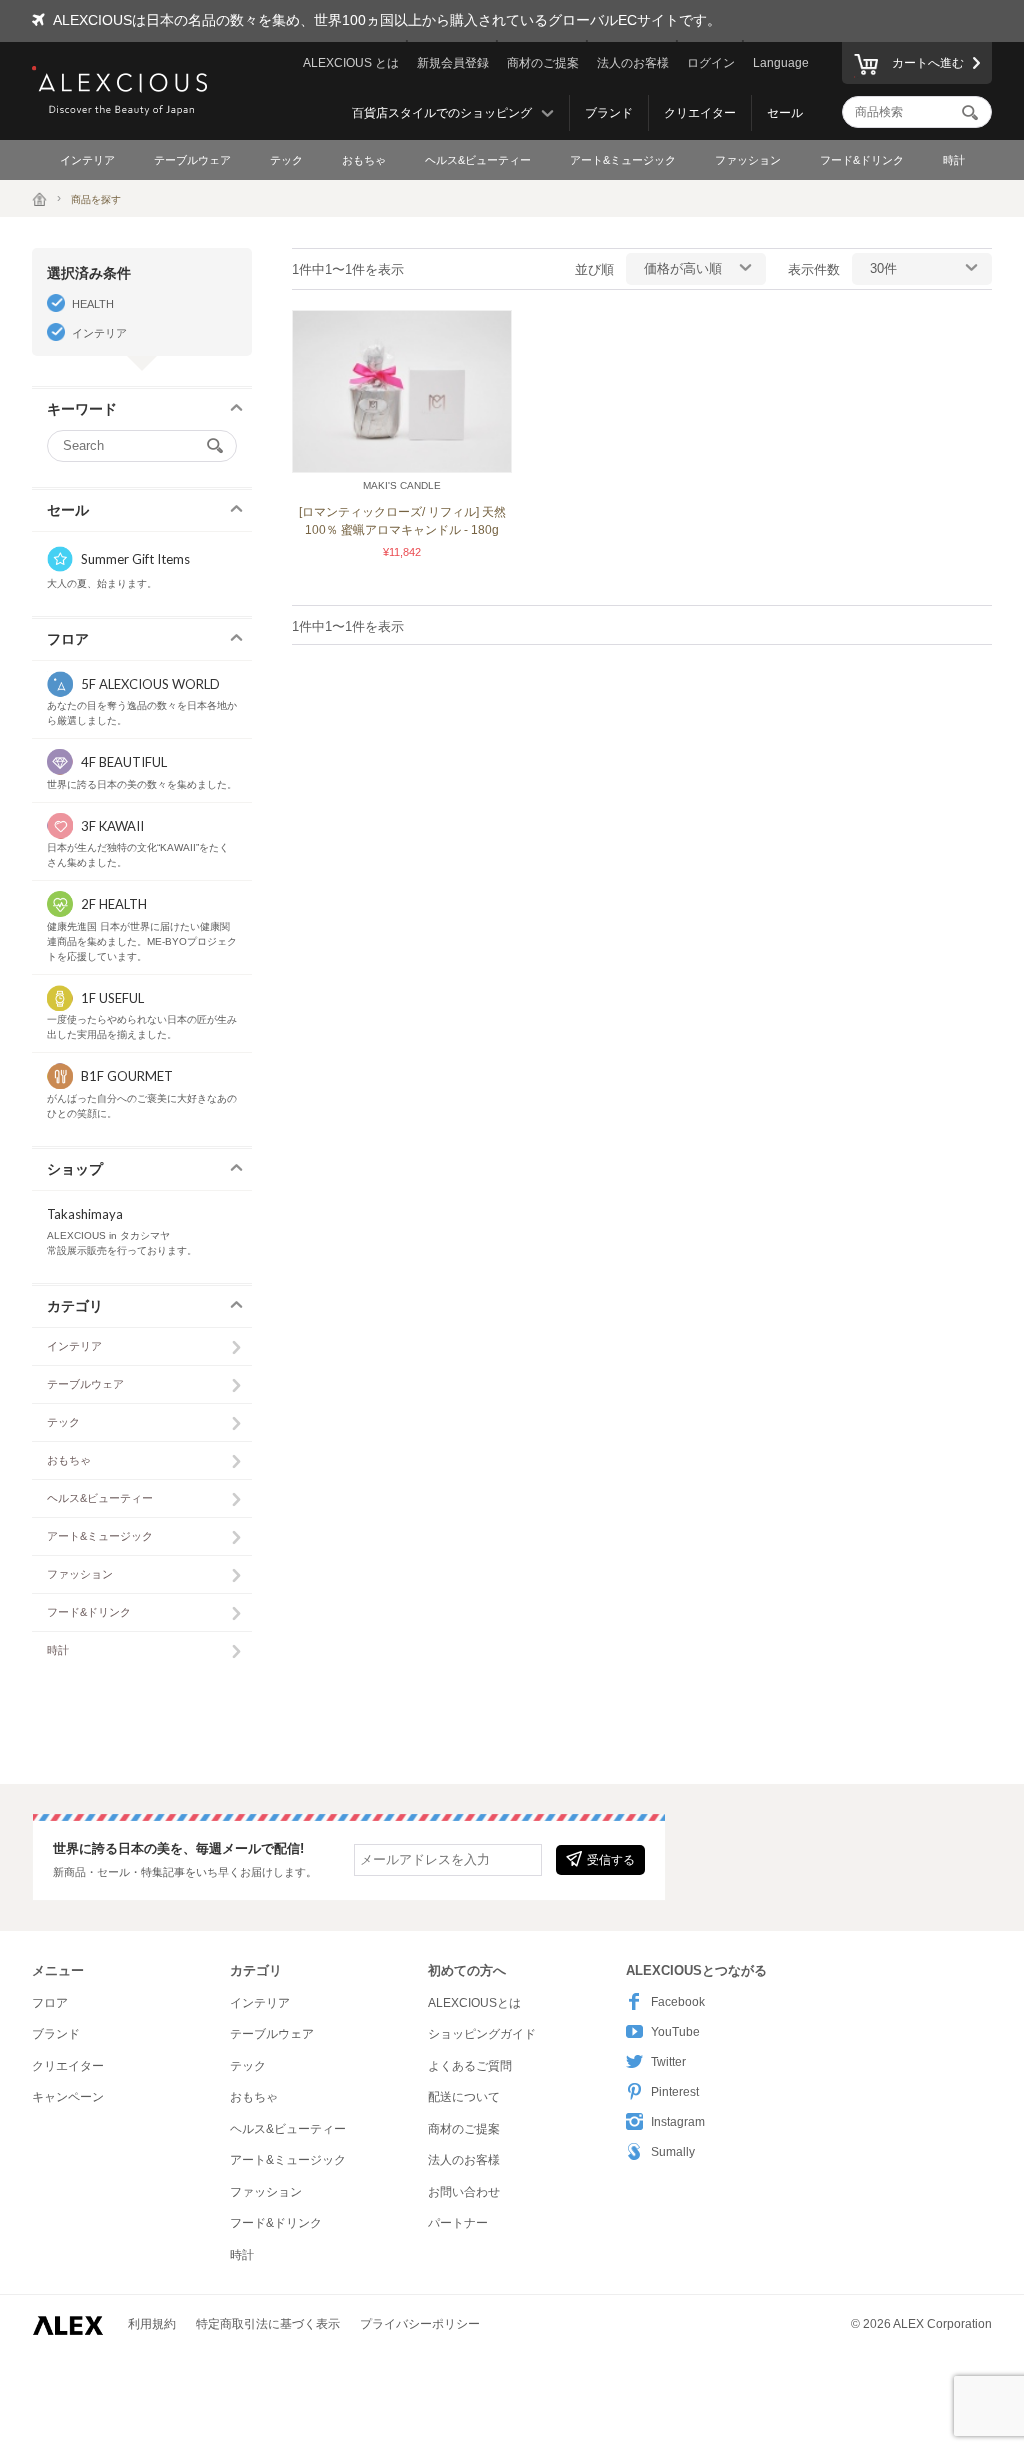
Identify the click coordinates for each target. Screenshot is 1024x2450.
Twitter (668, 2062)
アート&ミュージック (623, 160)
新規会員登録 (453, 63)
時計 (954, 160)
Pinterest (675, 2092)
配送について (464, 2097)
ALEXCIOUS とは (351, 63)
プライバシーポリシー (420, 2324)
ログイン (711, 63)
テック (286, 160)
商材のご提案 (543, 63)
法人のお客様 (633, 63)
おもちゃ (364, 160)
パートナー (458, 2223)
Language (781, 63)
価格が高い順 (683, 268)
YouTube (675, 2032)
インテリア (87, 160)
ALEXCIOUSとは (474, 2003)
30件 (883, 268)
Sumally (673, 2152)
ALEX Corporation (942, 2324)
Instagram (678, 2122)
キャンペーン (68, 2097)
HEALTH (93, 304)
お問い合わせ (464, 2192)
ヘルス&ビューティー (478, 160)
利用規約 (152, 2324)
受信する (611, 1860)
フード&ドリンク (862, 160)
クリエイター (700, 113)
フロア (50, 2003)
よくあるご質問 (470, 2066)
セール (785, 113)
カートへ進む (928, 63)
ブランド (609, 113)
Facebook (678, 2002)
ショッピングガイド (482, 2034)
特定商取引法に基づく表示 (268, 2324)
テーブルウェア (192, 160)
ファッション (748, 160)
